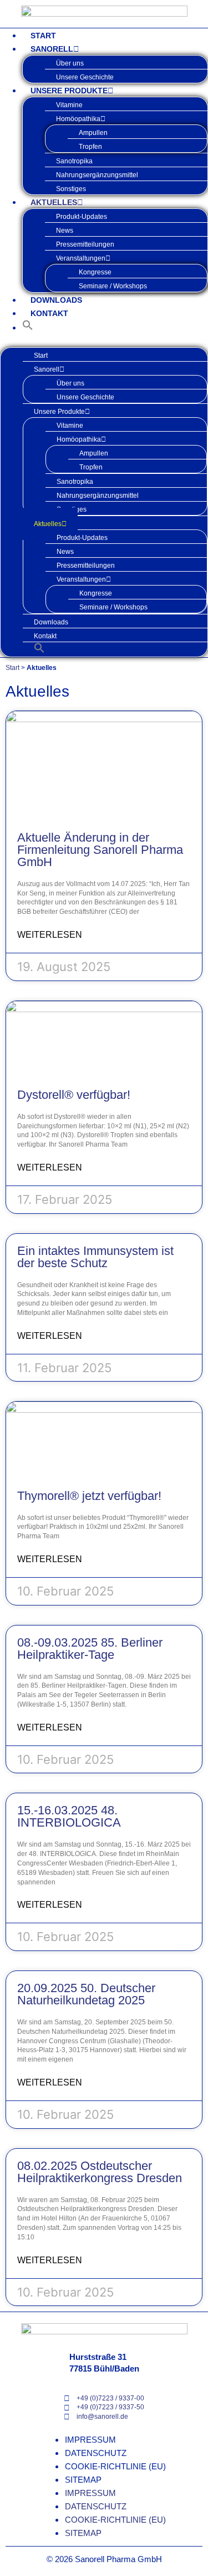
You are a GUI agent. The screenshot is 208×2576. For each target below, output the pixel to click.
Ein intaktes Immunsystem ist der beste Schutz (95, 1257)
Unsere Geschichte (85, 77)
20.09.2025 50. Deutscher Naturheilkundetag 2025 (86, 1994)
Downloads (56, 300)
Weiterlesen (50, 935)
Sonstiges (71, 189)
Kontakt (49, 313)
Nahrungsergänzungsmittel (97, 175)
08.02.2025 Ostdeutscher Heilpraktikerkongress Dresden (100, 2172)
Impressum (90, 2440)
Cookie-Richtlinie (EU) (115, 2466)
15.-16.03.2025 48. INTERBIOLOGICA (69, 1816)
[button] (28, 327)
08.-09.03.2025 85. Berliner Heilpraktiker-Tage (90, 1649)
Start (43, 36)
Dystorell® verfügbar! (74, 1095)
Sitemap (83, 2480)
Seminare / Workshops (113, 286)
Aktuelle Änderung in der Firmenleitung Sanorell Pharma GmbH (100, 850)
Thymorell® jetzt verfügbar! (89, 1496)
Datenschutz (96, 2453)
